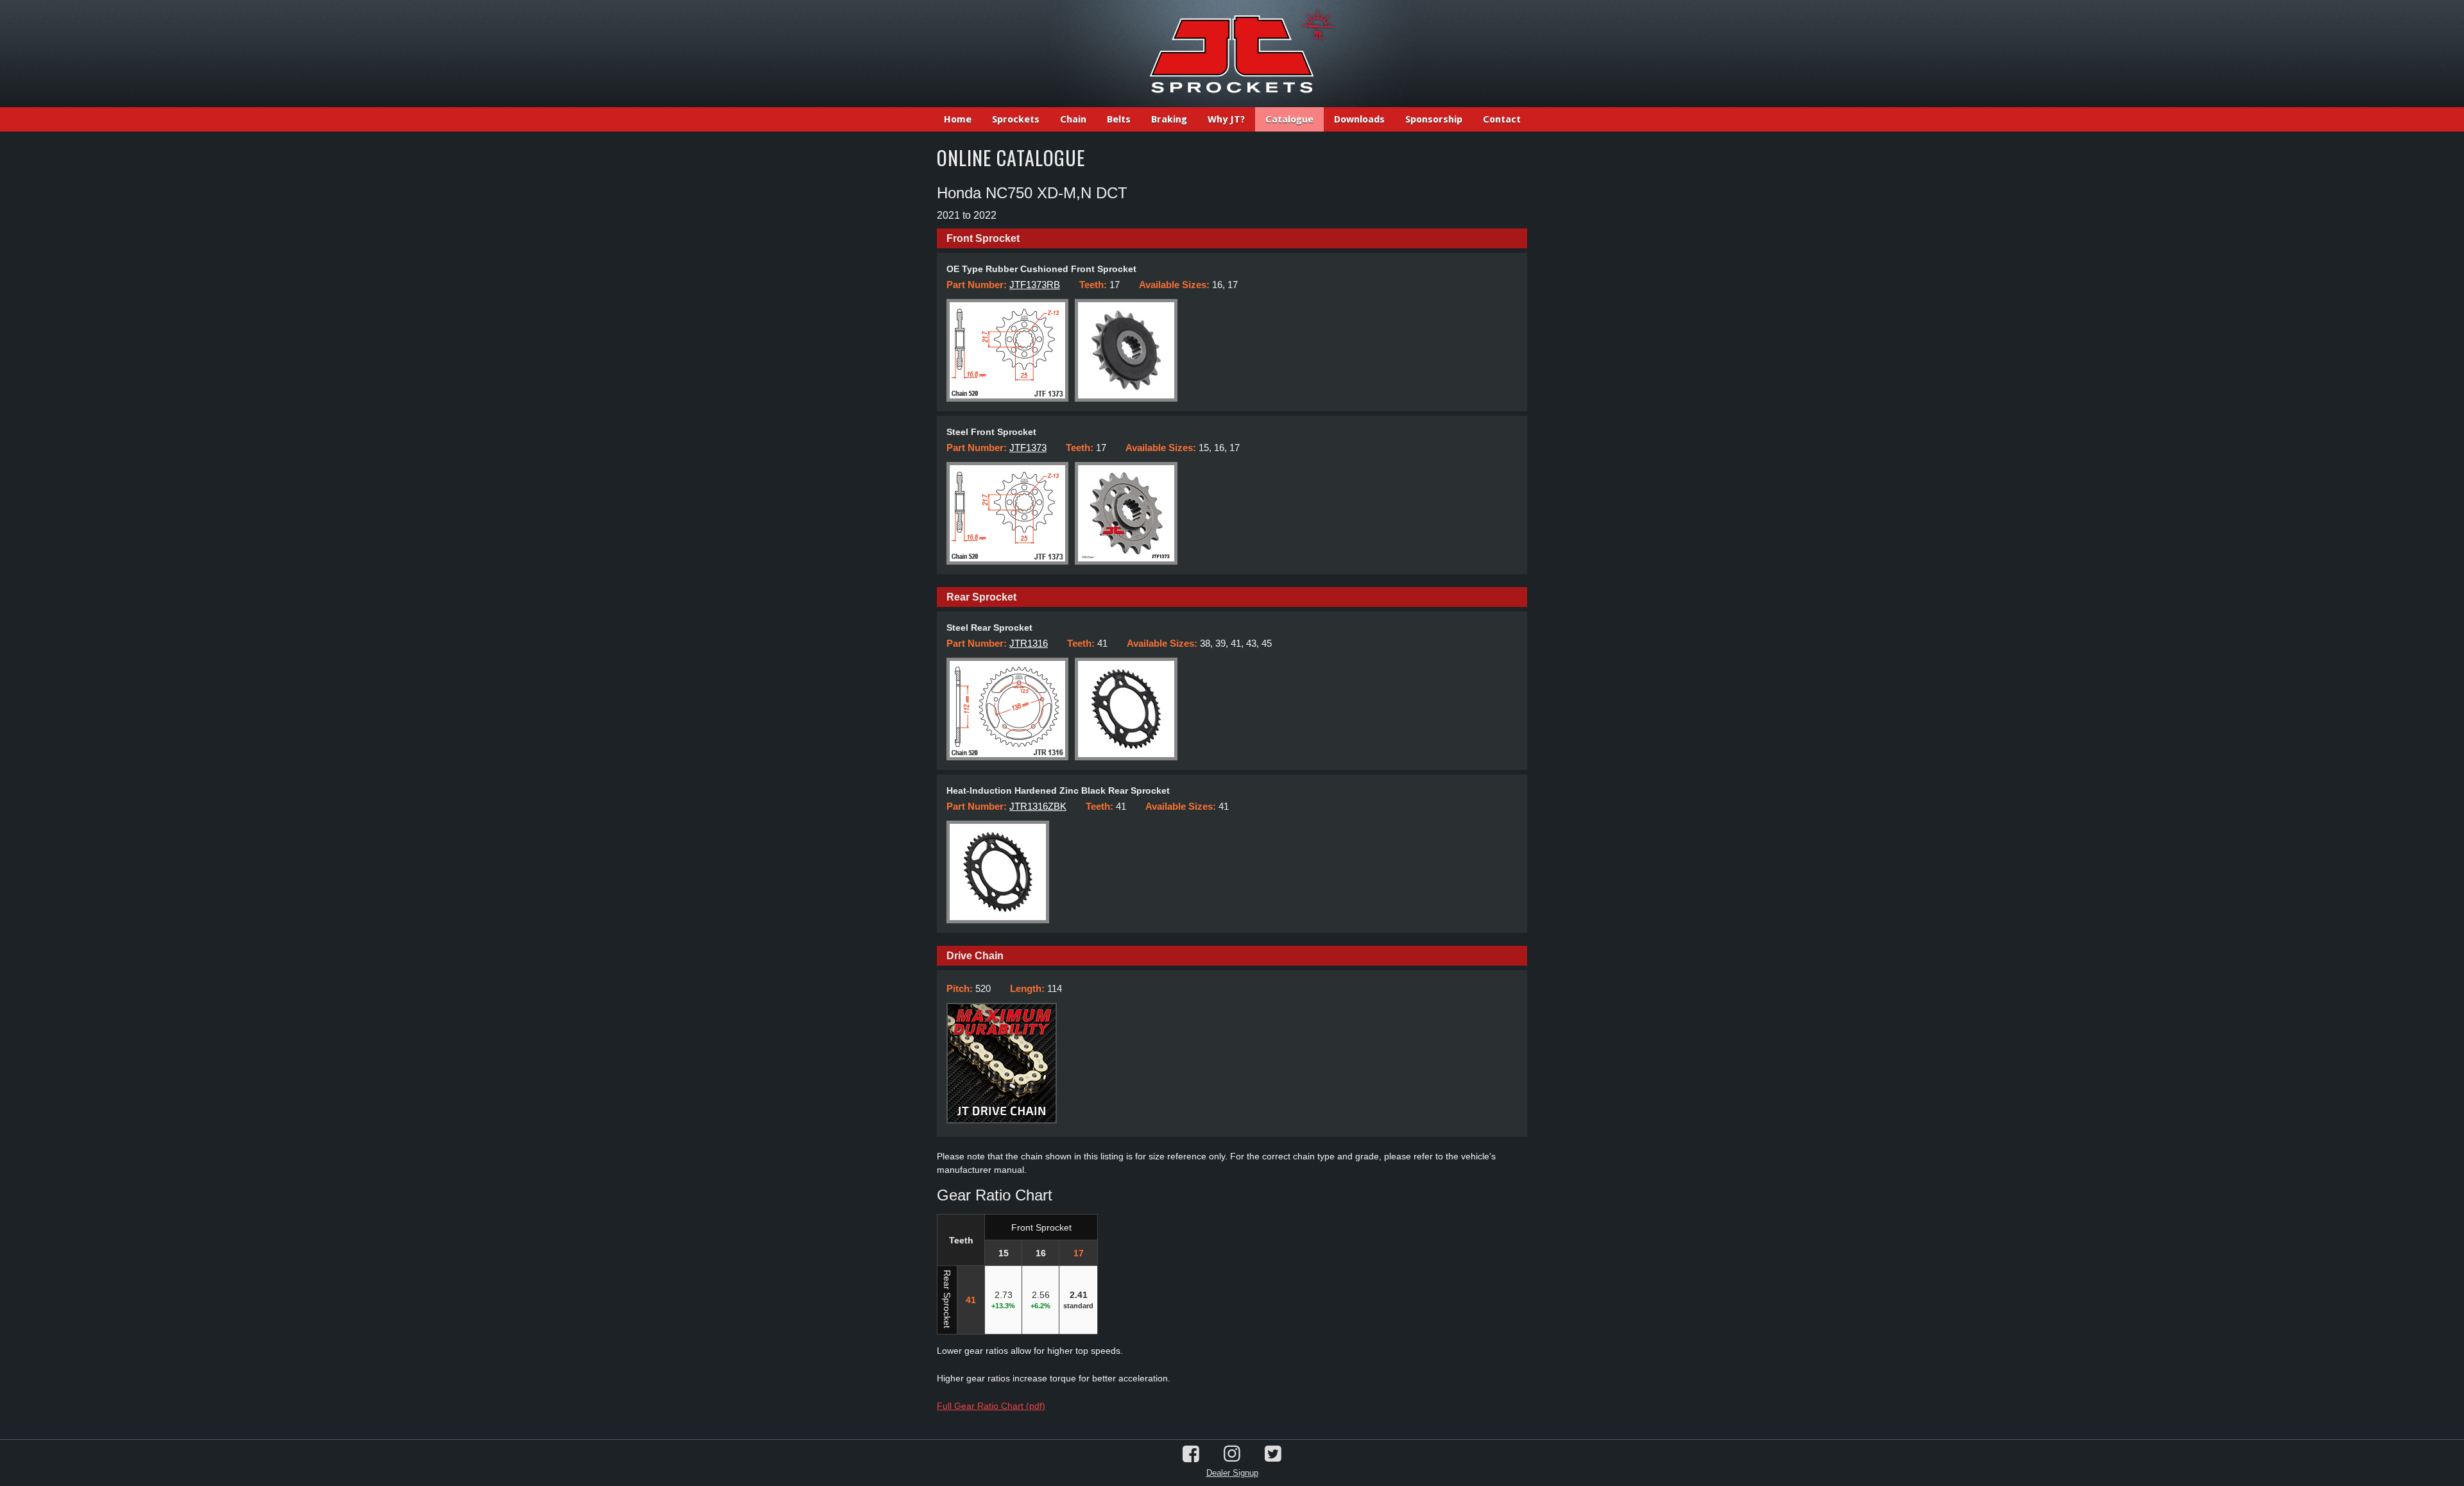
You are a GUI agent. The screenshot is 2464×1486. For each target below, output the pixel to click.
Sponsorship (1434, 119)
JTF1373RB (1035, 285)
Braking (1169, 119)
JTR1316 (1029, 643)
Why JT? (1226, 119)
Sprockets (1016, 119)
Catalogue (1289, 119)
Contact (1502, 119)
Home (958, 119)
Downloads (1359, 119)
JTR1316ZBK (1038, 806)
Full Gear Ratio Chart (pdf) (991, 1406)
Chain (1073, 119)
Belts (1119, 119)
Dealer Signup (1232, 1473)
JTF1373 (1028, 448)
